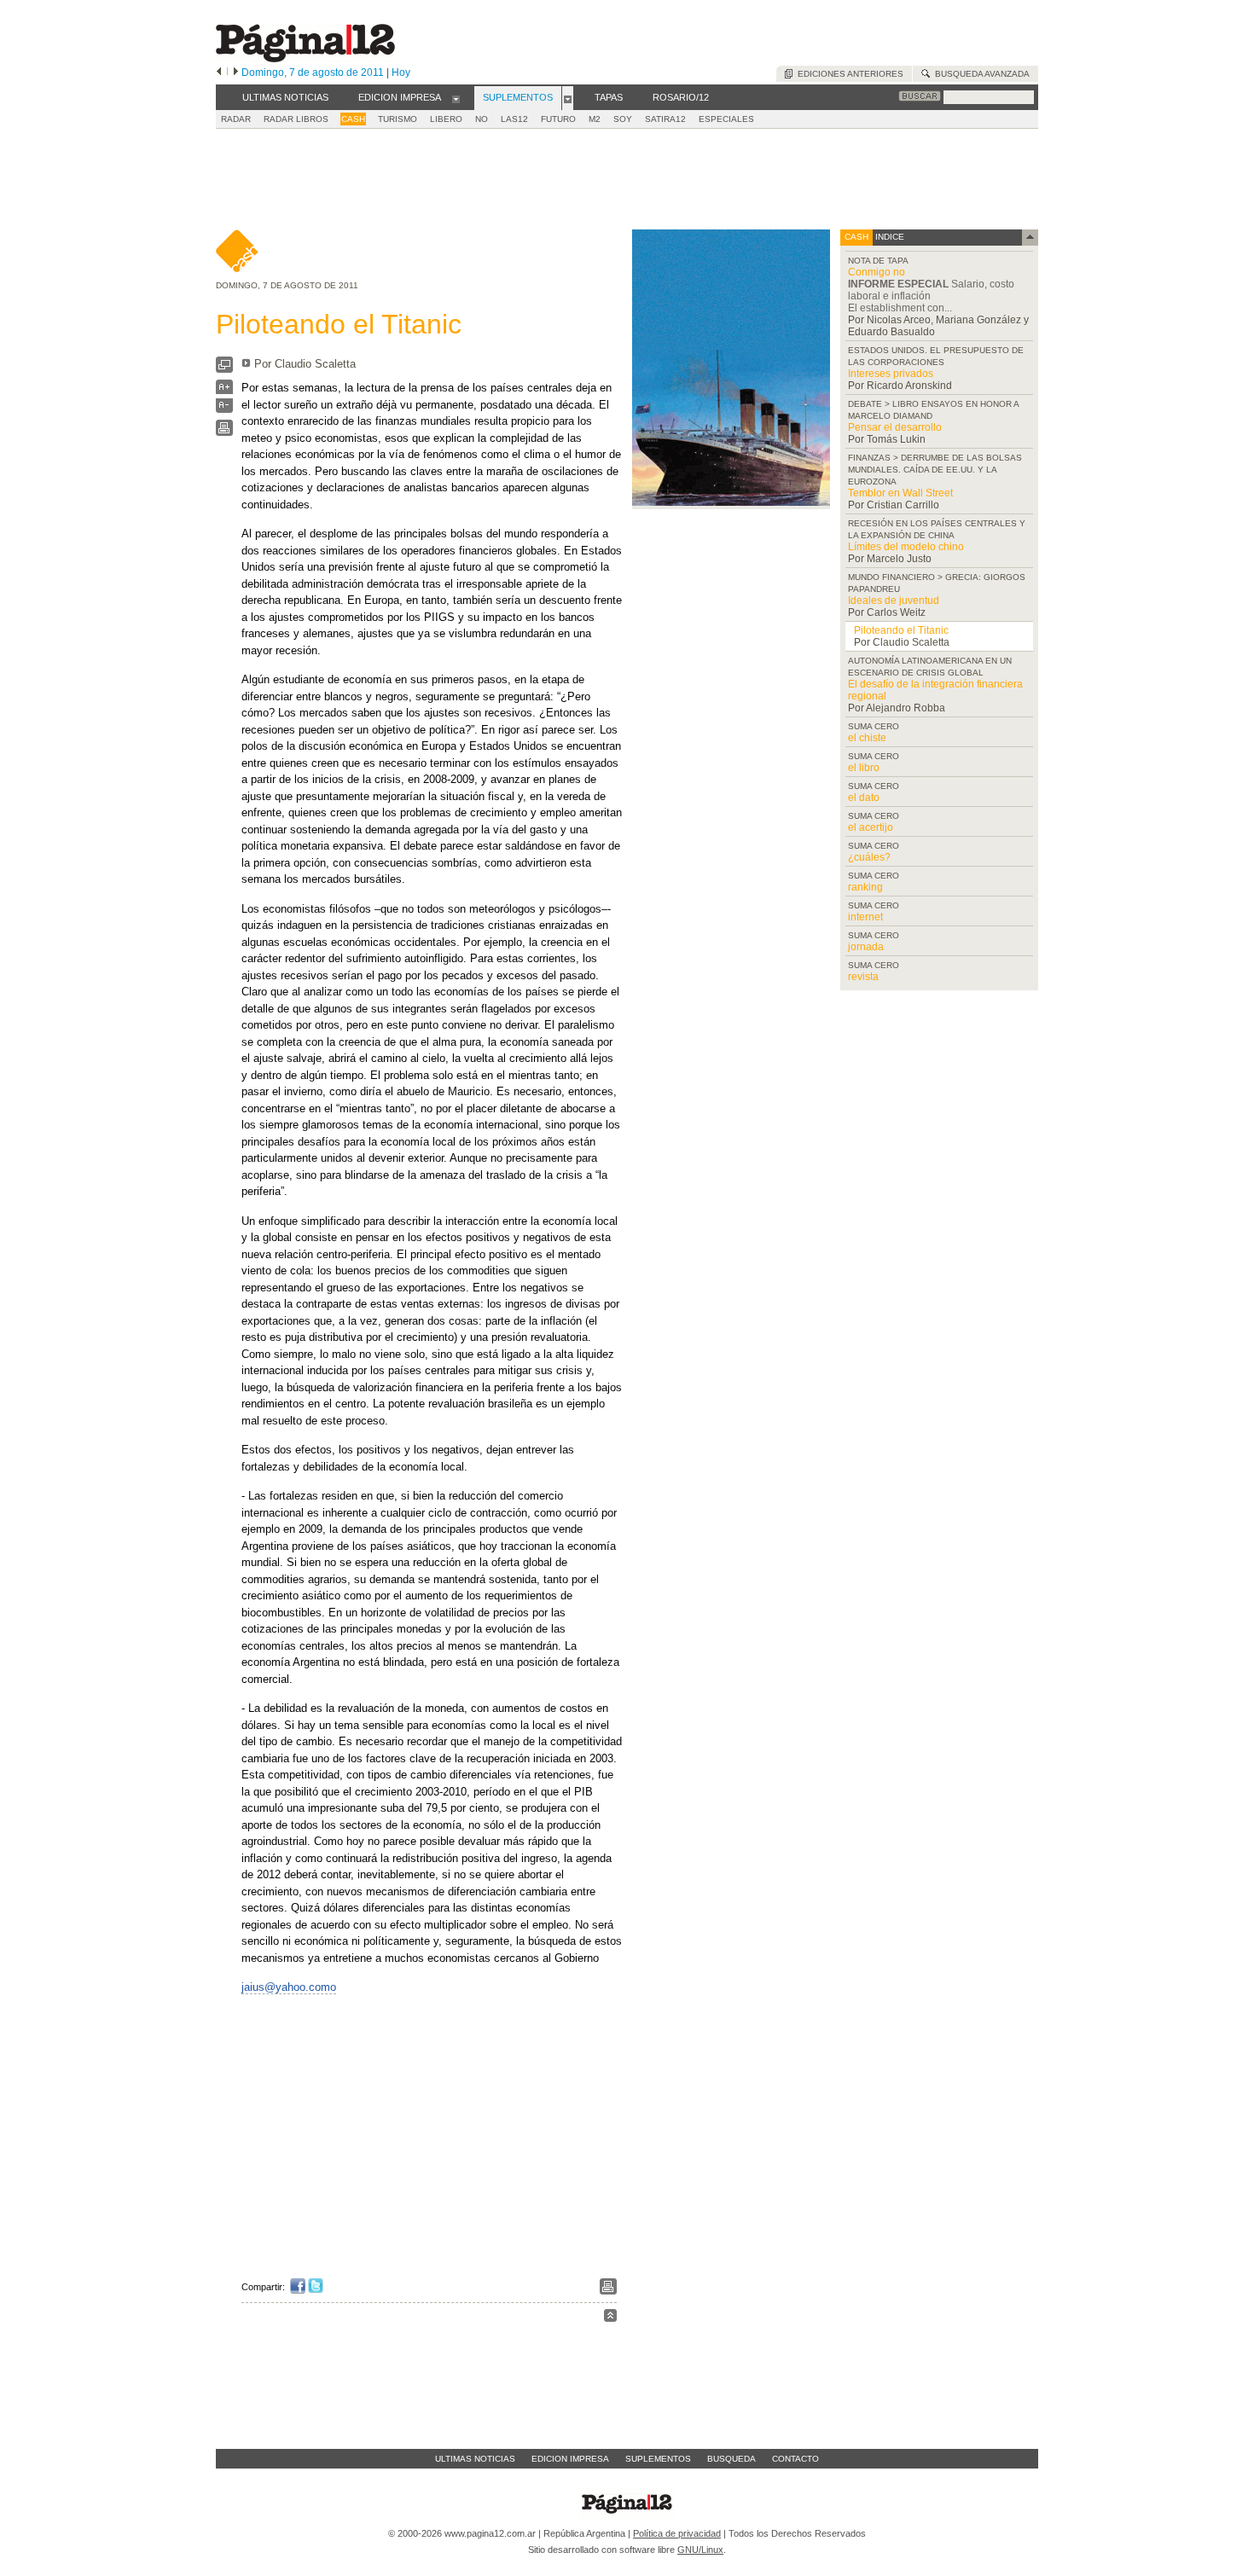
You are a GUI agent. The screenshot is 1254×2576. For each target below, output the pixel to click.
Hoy (401, 73)
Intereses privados (891, 374)
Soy (623, 119)
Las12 (514, 119)
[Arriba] (610, 2318)
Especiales (726, 119)
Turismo (398, 119)
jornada (866, 947)
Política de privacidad (677, 2533)
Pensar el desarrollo (895, 427)
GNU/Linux (700, 2550)
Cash (353, 119)
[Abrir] (456, 98)
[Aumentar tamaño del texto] (224, 391)
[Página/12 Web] (305, 58)
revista (863, 977)
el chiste (867, 738)
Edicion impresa (570, 2459)
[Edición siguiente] (236, 73)
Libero (446, 119)
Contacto (795, 2459)
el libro (864, 768)
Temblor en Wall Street (900, 493)
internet (865, 917)
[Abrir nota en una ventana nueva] (224, 369)
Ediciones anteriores (848, 74)
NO (482, 119)
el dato (864, 798)
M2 (595, 119)
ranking (865, 887)
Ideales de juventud (894, 600)
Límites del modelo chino (906, 547)
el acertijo (871, 827)
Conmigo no (877, 272)
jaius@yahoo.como (289, 1987)
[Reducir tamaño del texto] (224, 409)
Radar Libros (296, 119)
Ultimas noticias (475, 2459)
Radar (236, 119)
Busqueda (731, 2459)
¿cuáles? (869, 857)
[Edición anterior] (219, 73)
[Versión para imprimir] (224, 432)
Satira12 (665, 119)
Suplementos (658, 2459)
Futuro (558, 119)
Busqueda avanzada (980, 74)
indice (888, 237)
